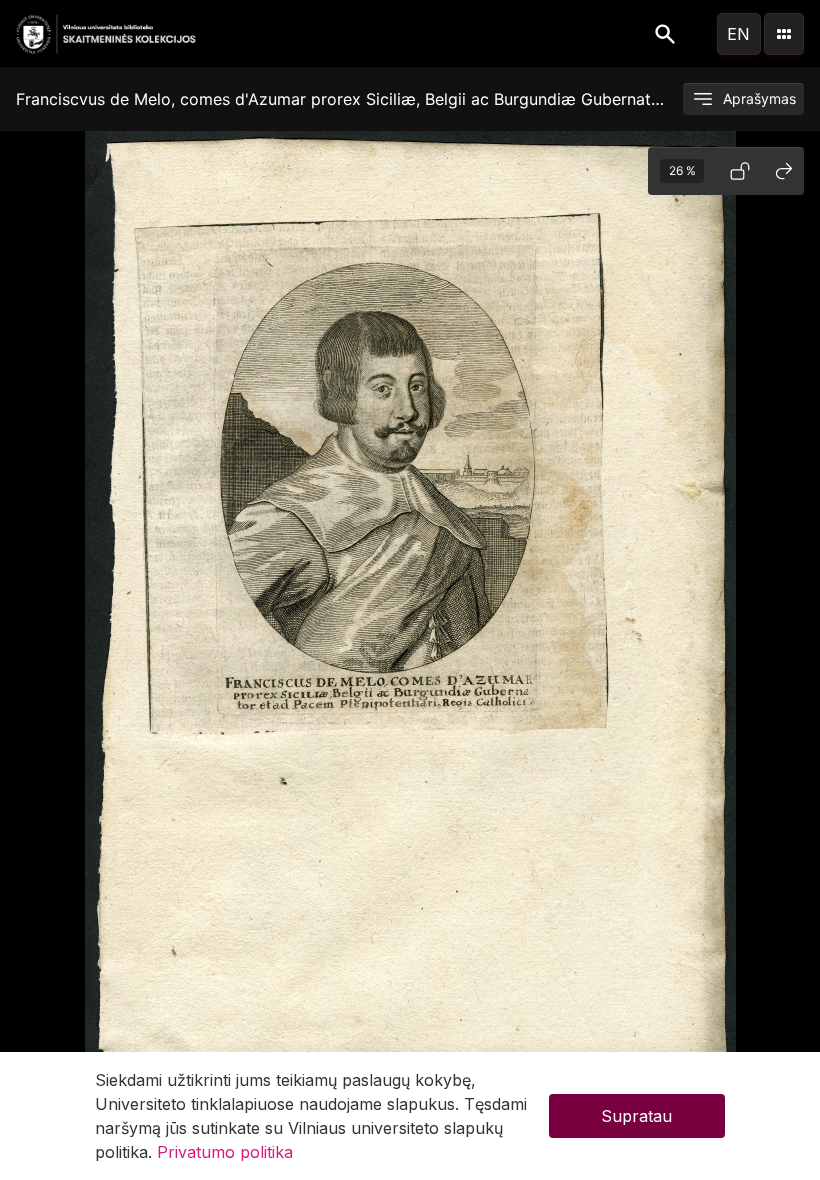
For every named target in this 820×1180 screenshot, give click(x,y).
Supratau (636, 1116)
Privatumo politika (225, 1152)
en (738, 34)
